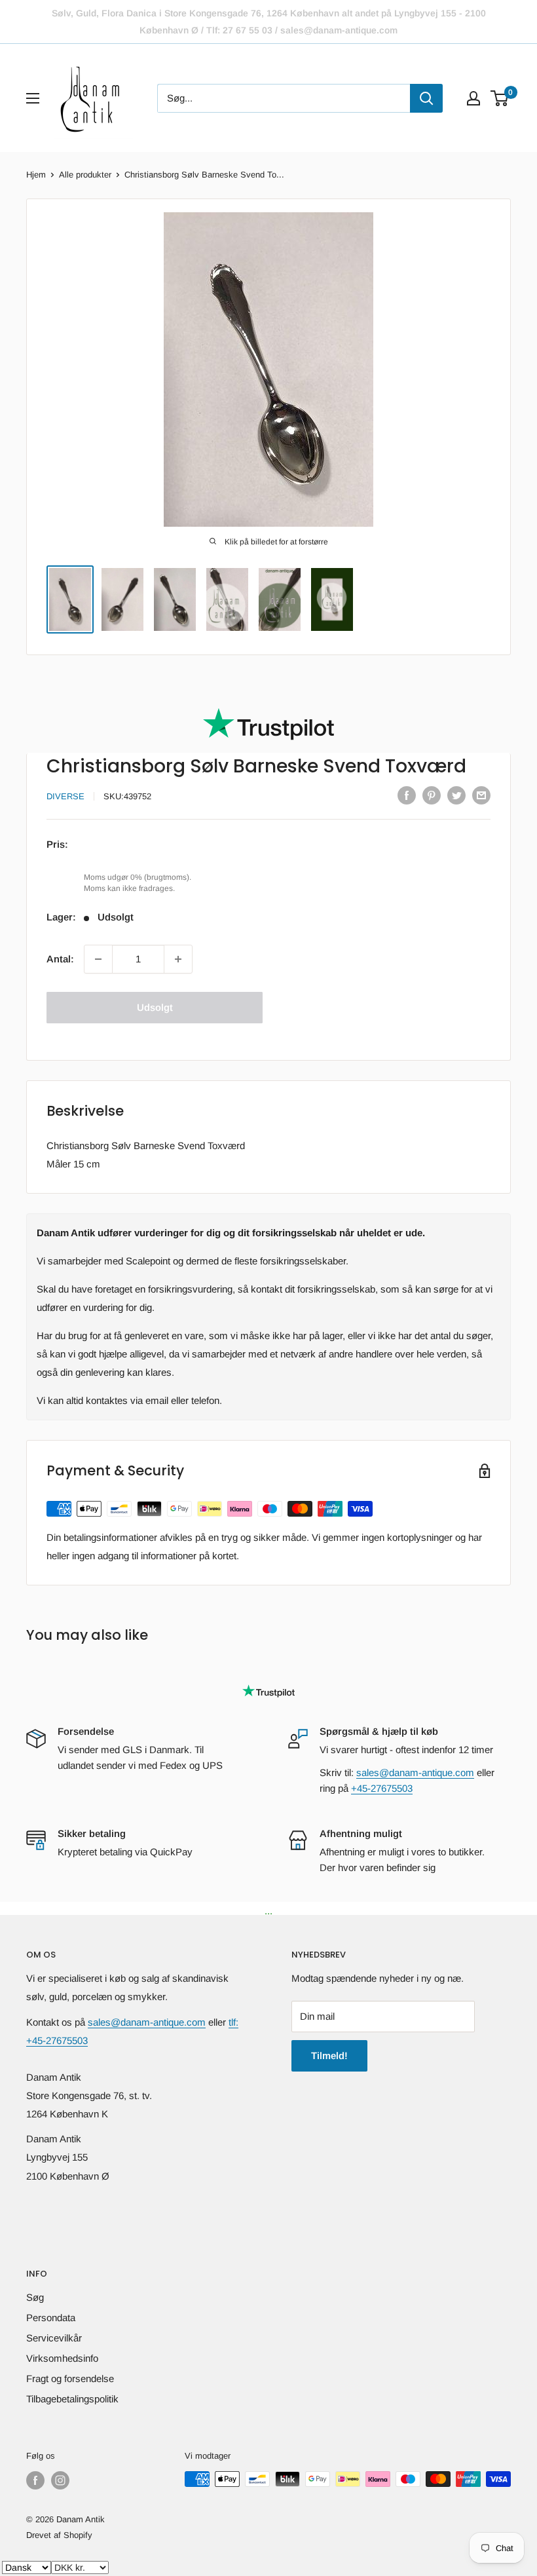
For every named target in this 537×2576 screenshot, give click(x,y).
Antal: (60, 959)
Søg (35, 2297)
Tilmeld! (329, 2055)
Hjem (36, 175)
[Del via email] (481, 795)
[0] (500, 98)
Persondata (51, 2318)
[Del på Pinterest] (432, 795)
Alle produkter (85, 175)
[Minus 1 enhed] (98, 959)
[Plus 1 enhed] (178, 959)
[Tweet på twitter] (456, 795)
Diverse (65, 796)
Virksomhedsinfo (62, 2358)
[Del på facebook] (407, 795)
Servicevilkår (54, 2338)
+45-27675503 (382, 1788)
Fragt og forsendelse (70, 2378)
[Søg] (426, 98)
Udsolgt (155, 1007)
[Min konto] (473, 98)
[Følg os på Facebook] (35, 2480)
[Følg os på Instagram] (60, 2480)
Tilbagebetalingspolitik (72, 2399)
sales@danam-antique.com (415, 1772)
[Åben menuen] (33, 98)
